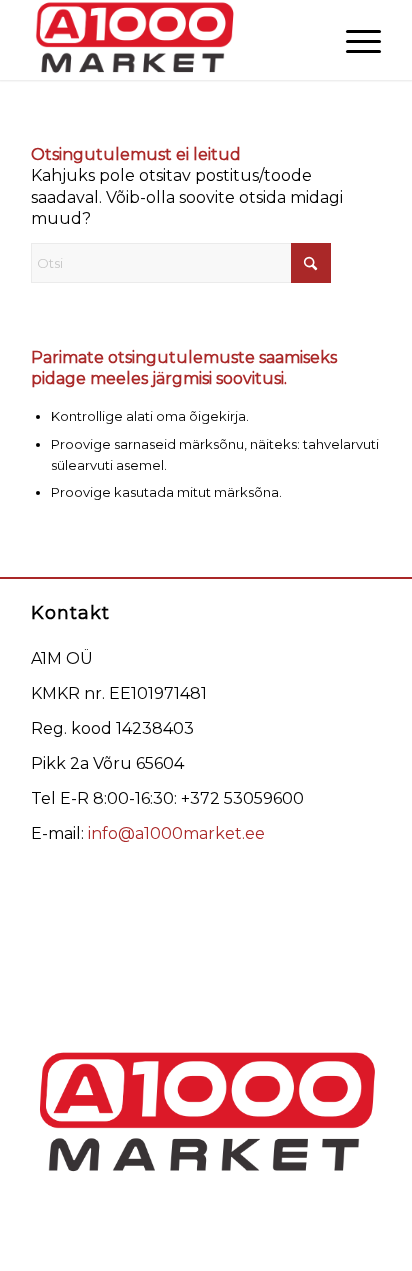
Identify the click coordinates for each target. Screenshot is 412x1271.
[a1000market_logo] (171, 40)
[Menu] (353, 40)
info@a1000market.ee (176, 833)
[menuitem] (353, 40)
